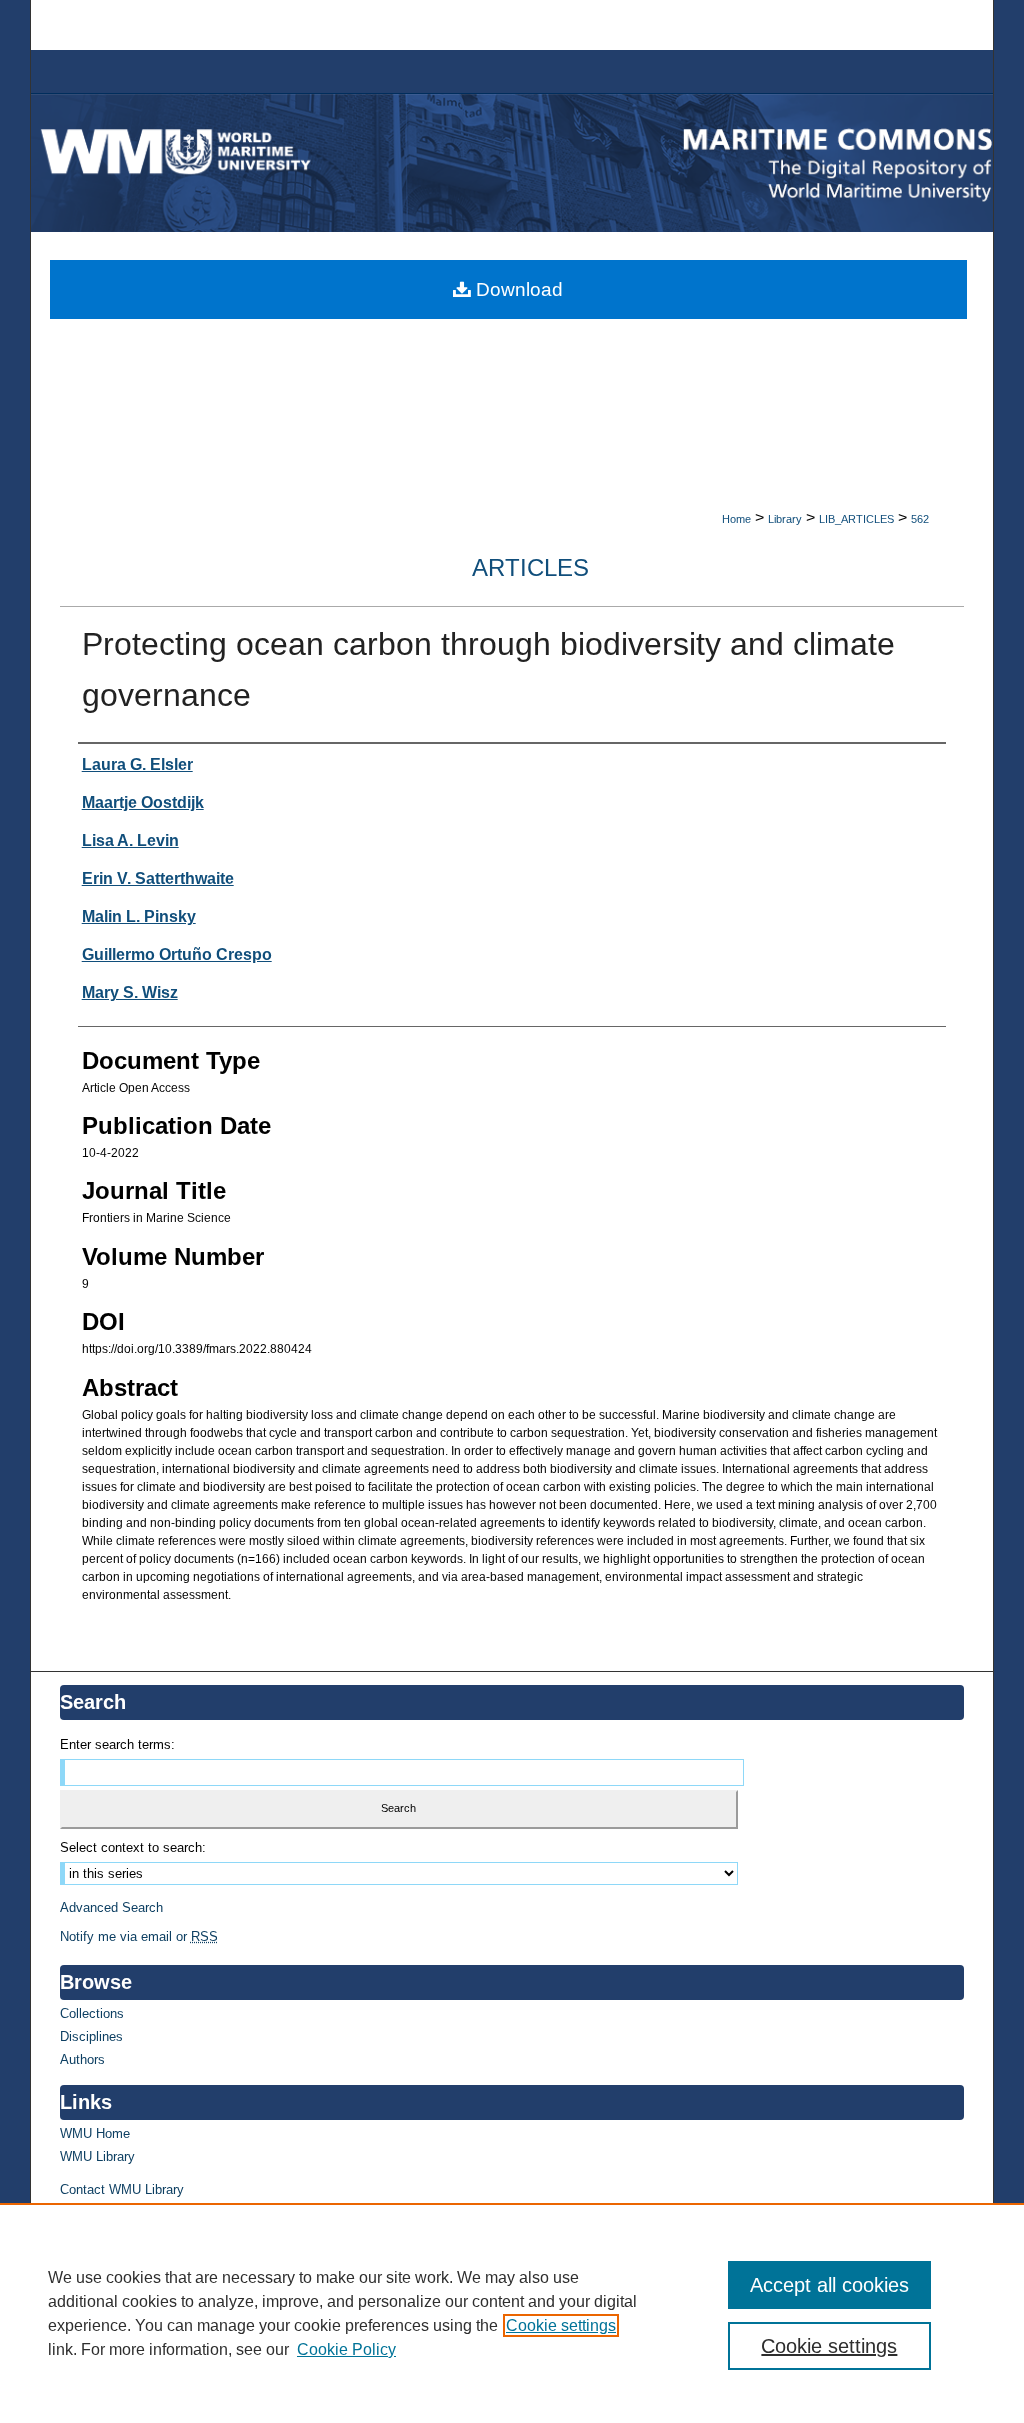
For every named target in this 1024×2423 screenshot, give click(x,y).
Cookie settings (561, 2325)
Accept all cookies (829, 2285)
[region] (512, 2313)
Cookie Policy (346, 2349)
